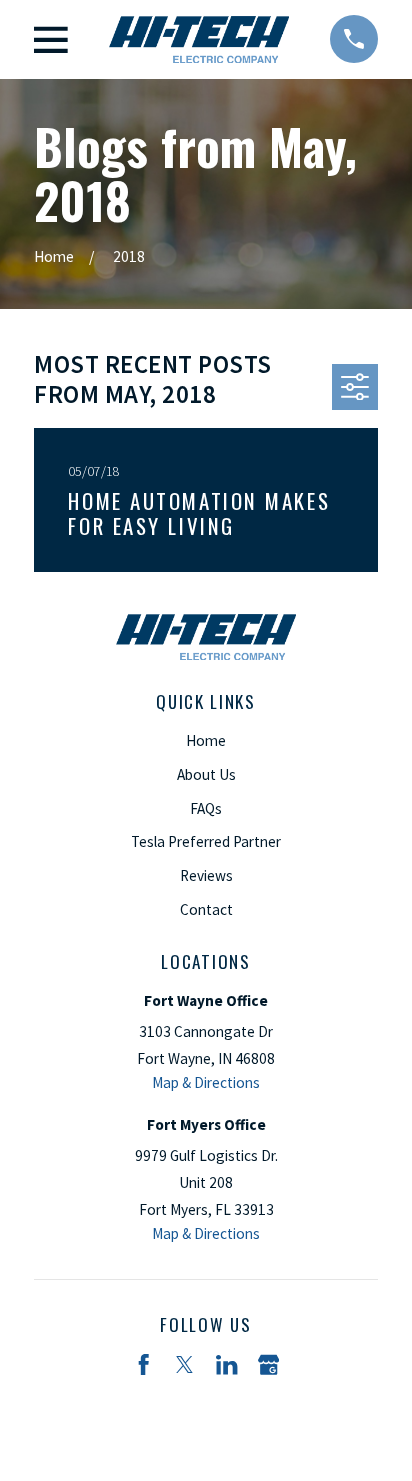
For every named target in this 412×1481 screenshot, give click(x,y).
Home (206, 740)
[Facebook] (143, 1364)
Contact (206, 909)
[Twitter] (184, 1364)
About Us (206, 774)
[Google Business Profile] (268, 1364)
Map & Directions (206, 1082)
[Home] (199, 39)
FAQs (206, 808)
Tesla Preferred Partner (206, 841)
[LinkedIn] (226, 1364)
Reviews (206, 875)
